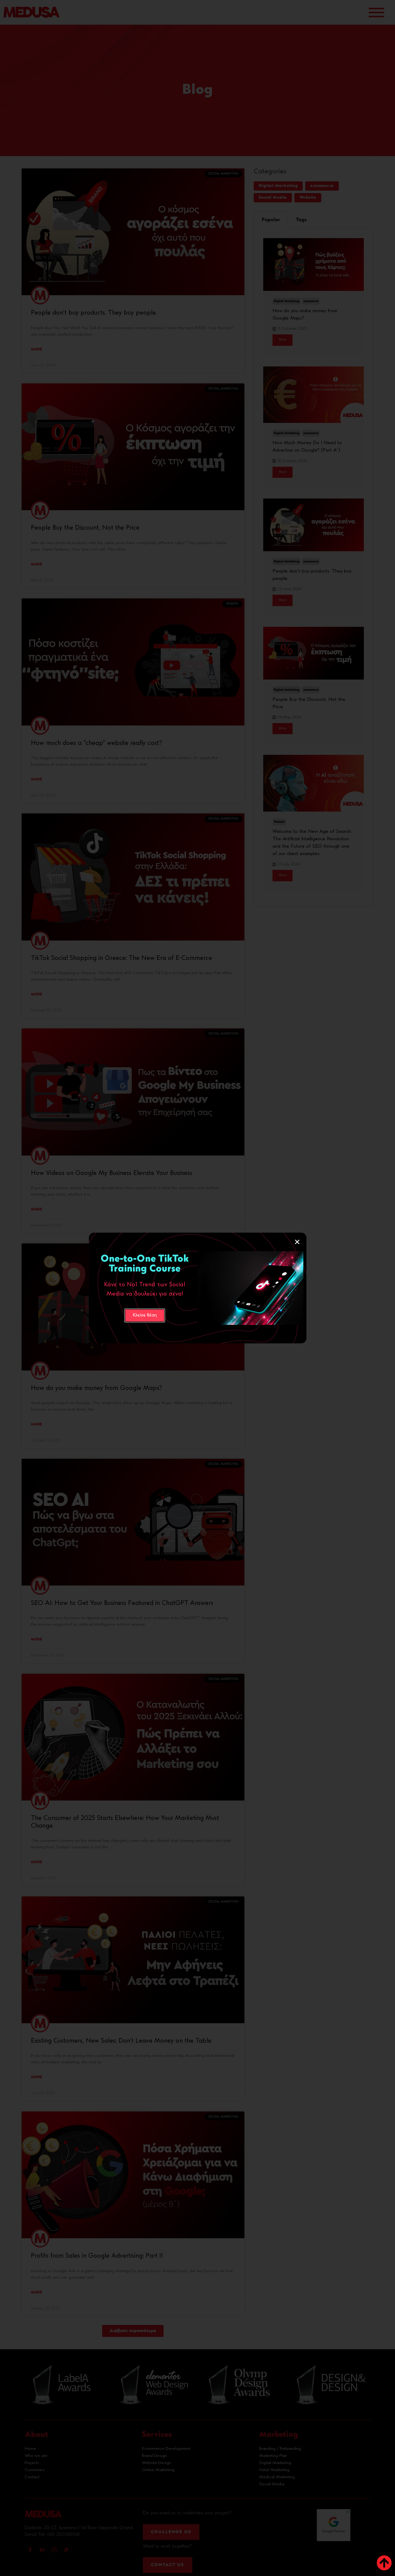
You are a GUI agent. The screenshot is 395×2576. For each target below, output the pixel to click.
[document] (197, 1288)
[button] (297, 1242)
